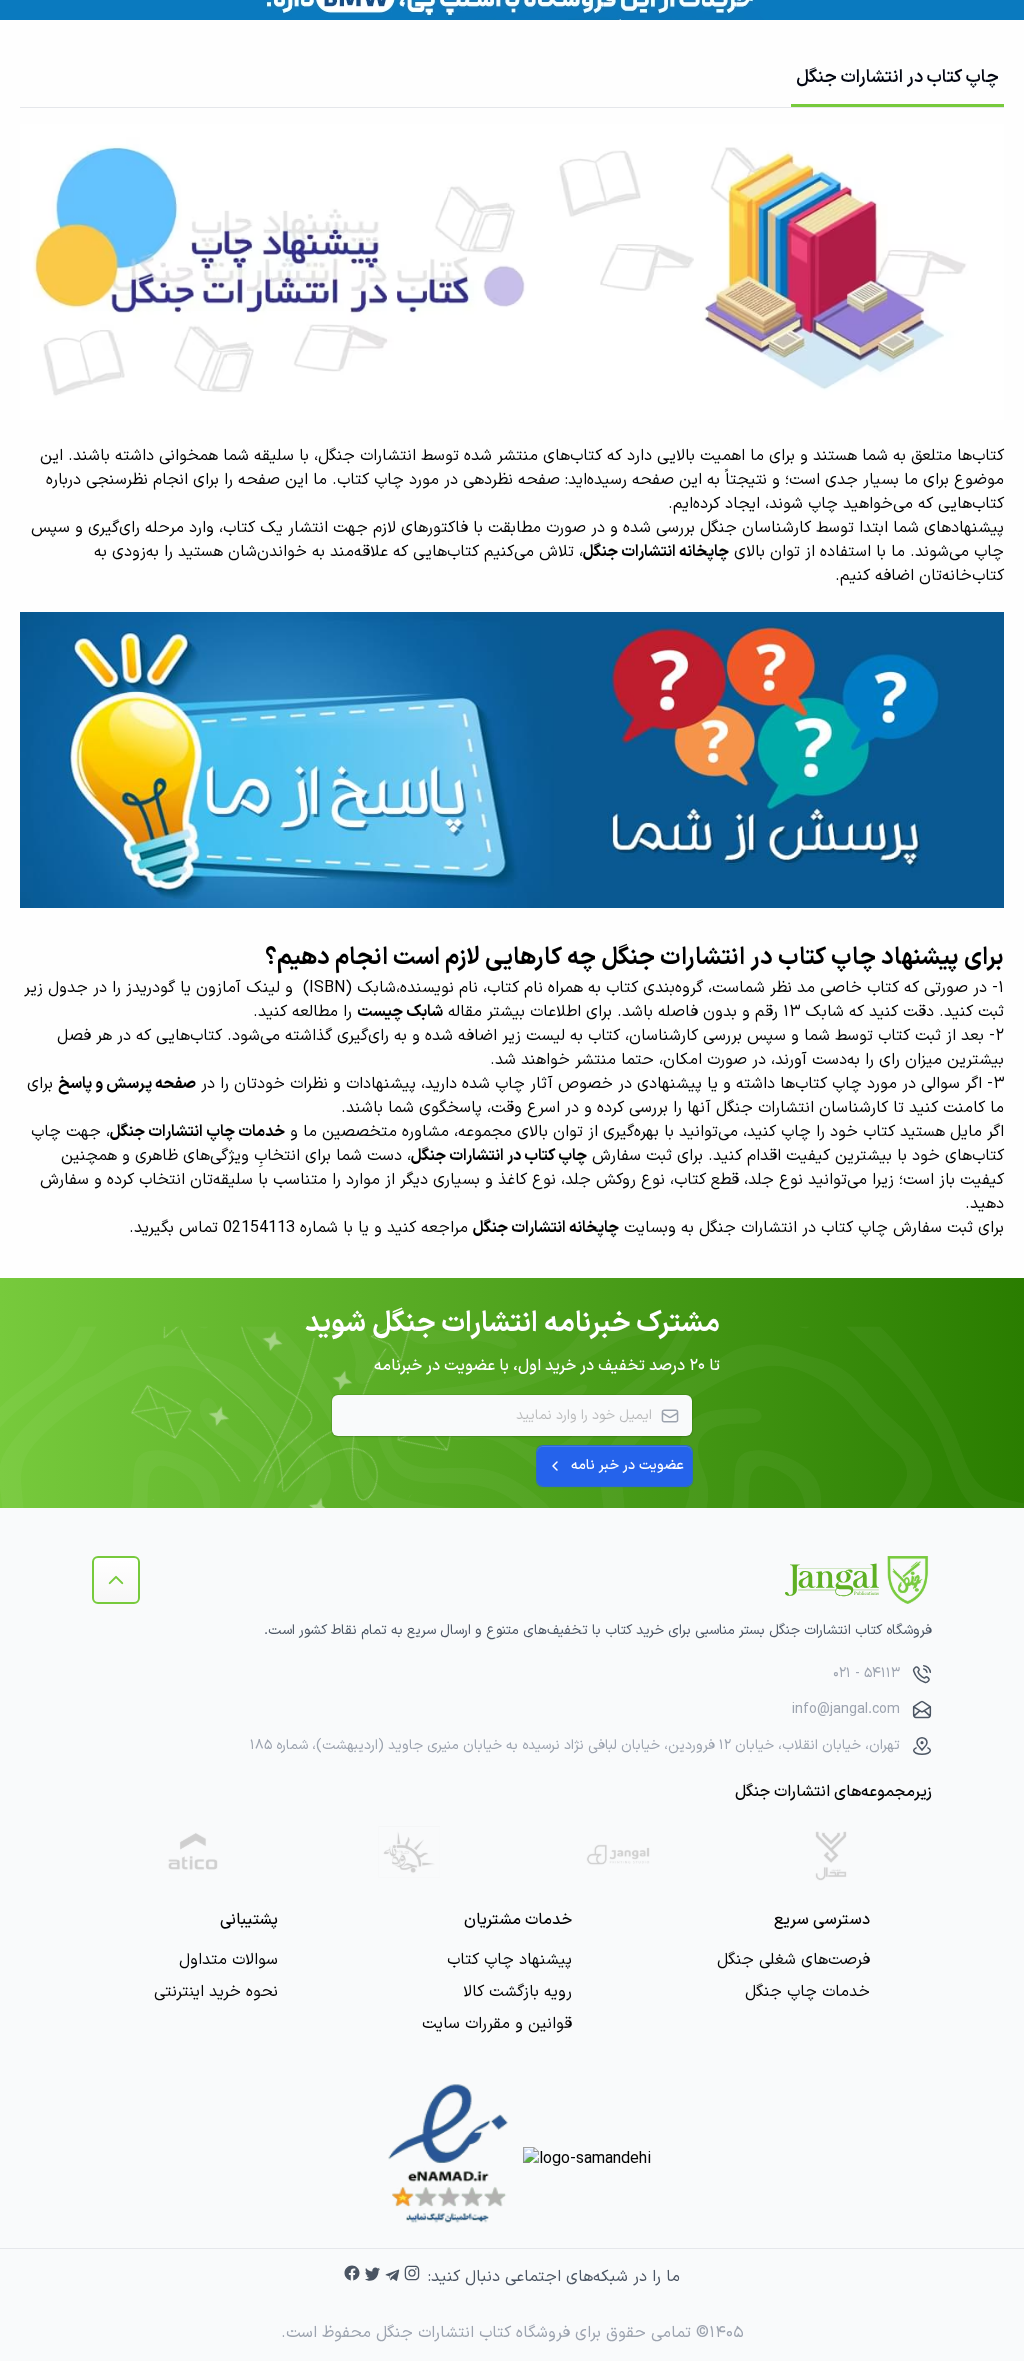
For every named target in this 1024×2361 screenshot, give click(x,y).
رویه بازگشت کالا (517, 1992)
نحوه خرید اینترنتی (216, 1992)
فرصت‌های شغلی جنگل (793, 1960)
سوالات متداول (228, 1960)
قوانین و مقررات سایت (497, 2024)
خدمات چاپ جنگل (807, 1992)
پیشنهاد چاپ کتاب (509, 1960)
